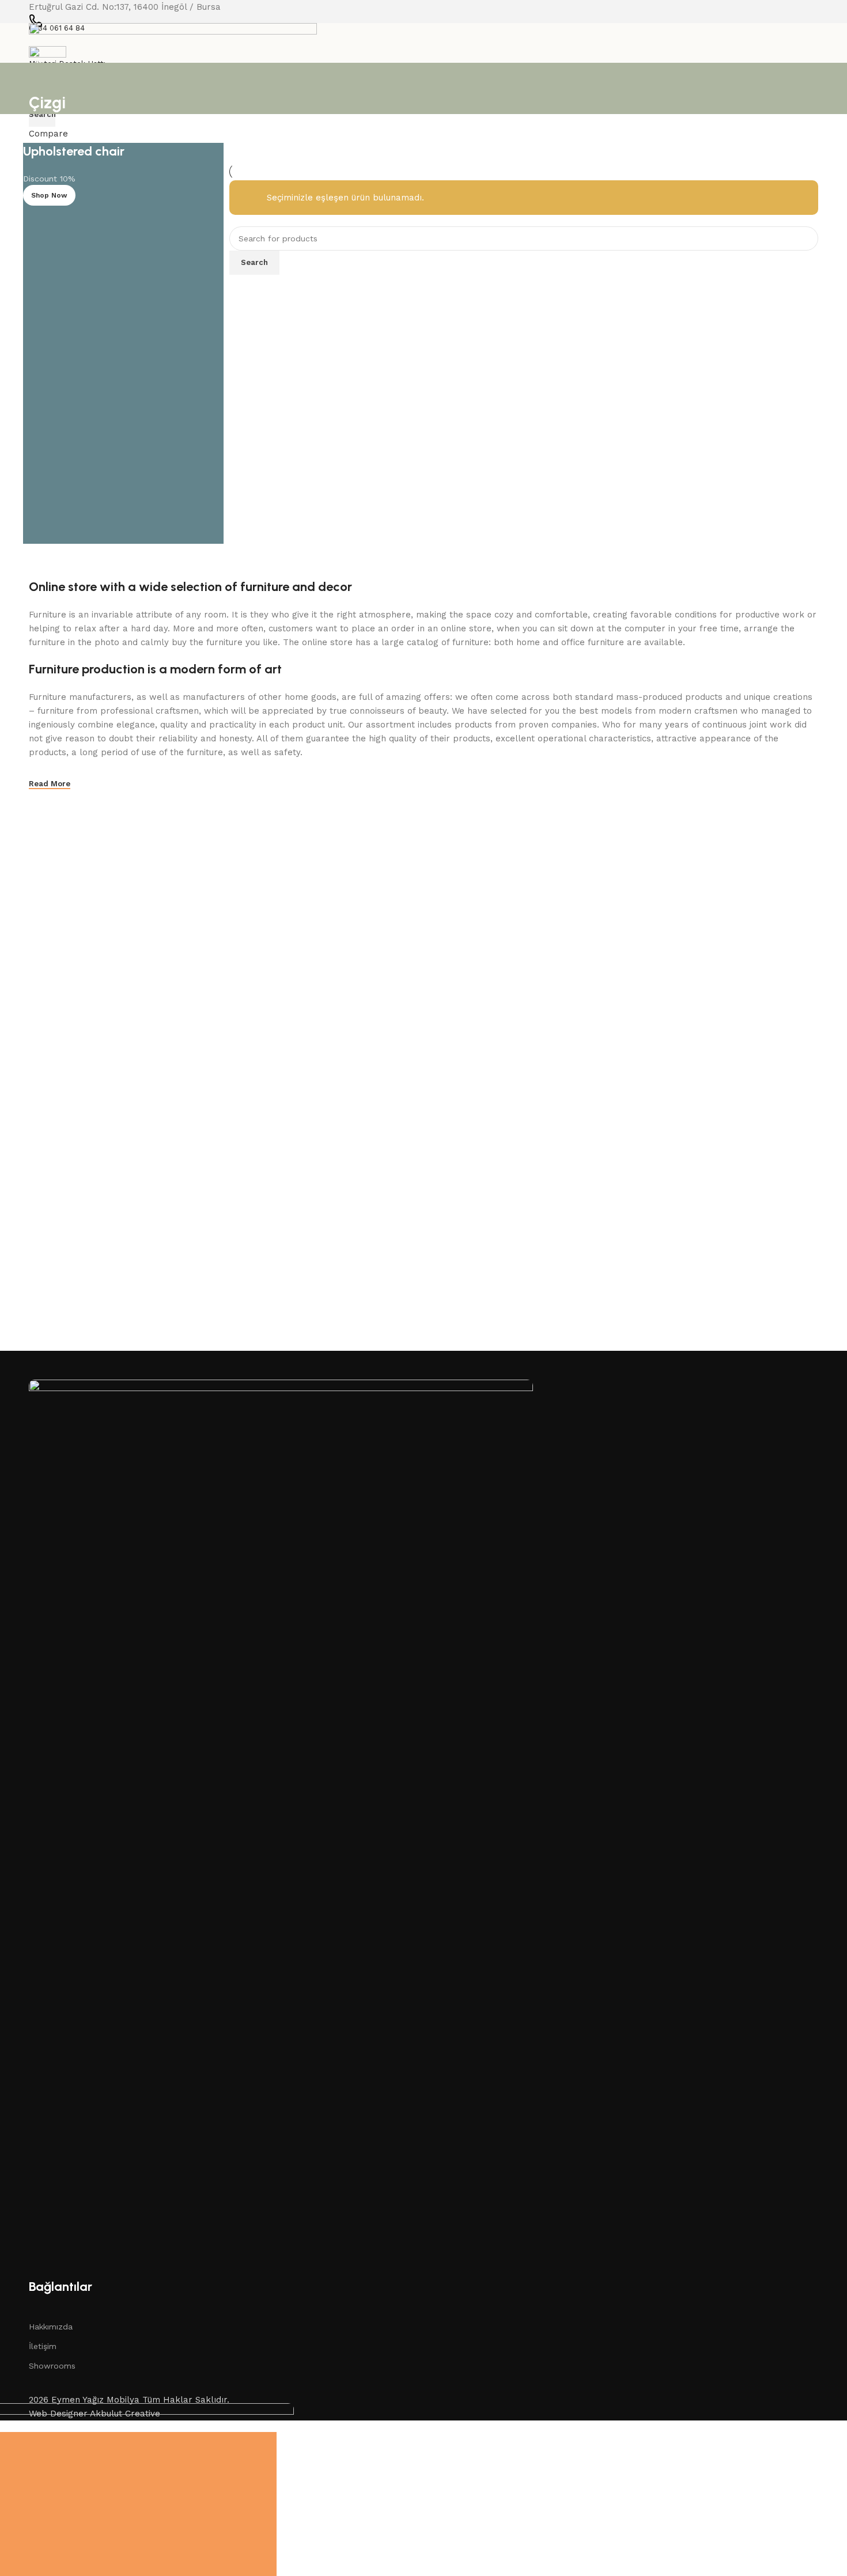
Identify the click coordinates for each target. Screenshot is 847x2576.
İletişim (43, 2346)
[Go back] (43, 77)
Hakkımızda (51, 2327)
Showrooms (52, 2366)
